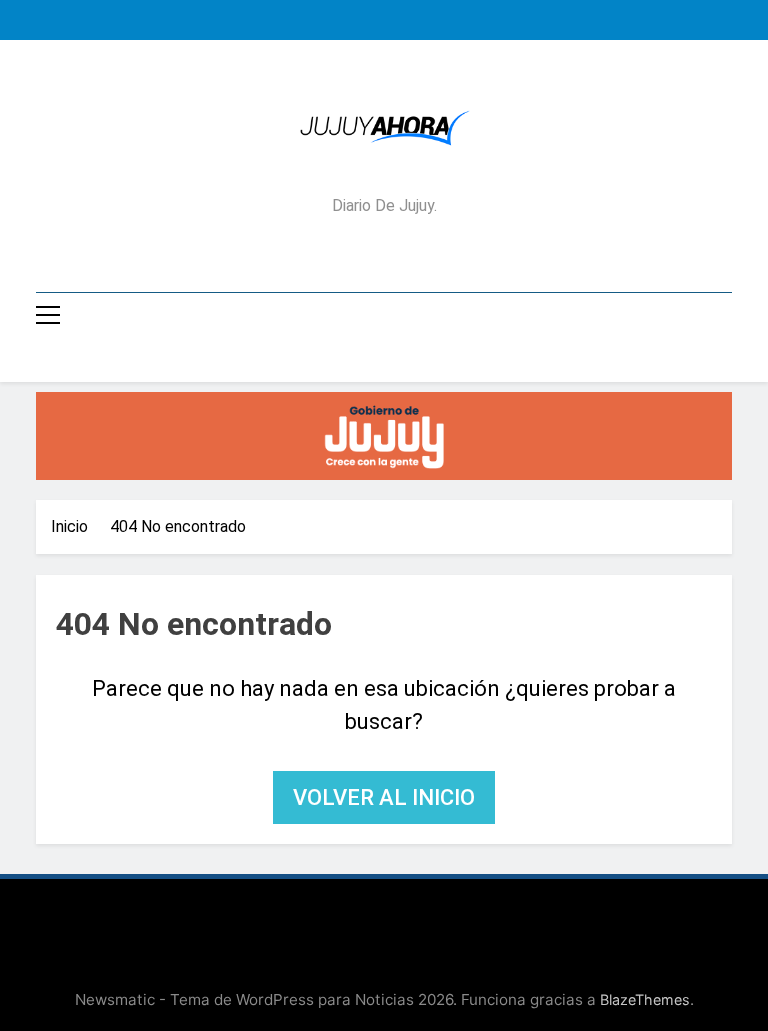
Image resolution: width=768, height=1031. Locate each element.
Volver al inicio (384, 797)
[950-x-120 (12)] (384, 436)
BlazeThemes (645, 999)
